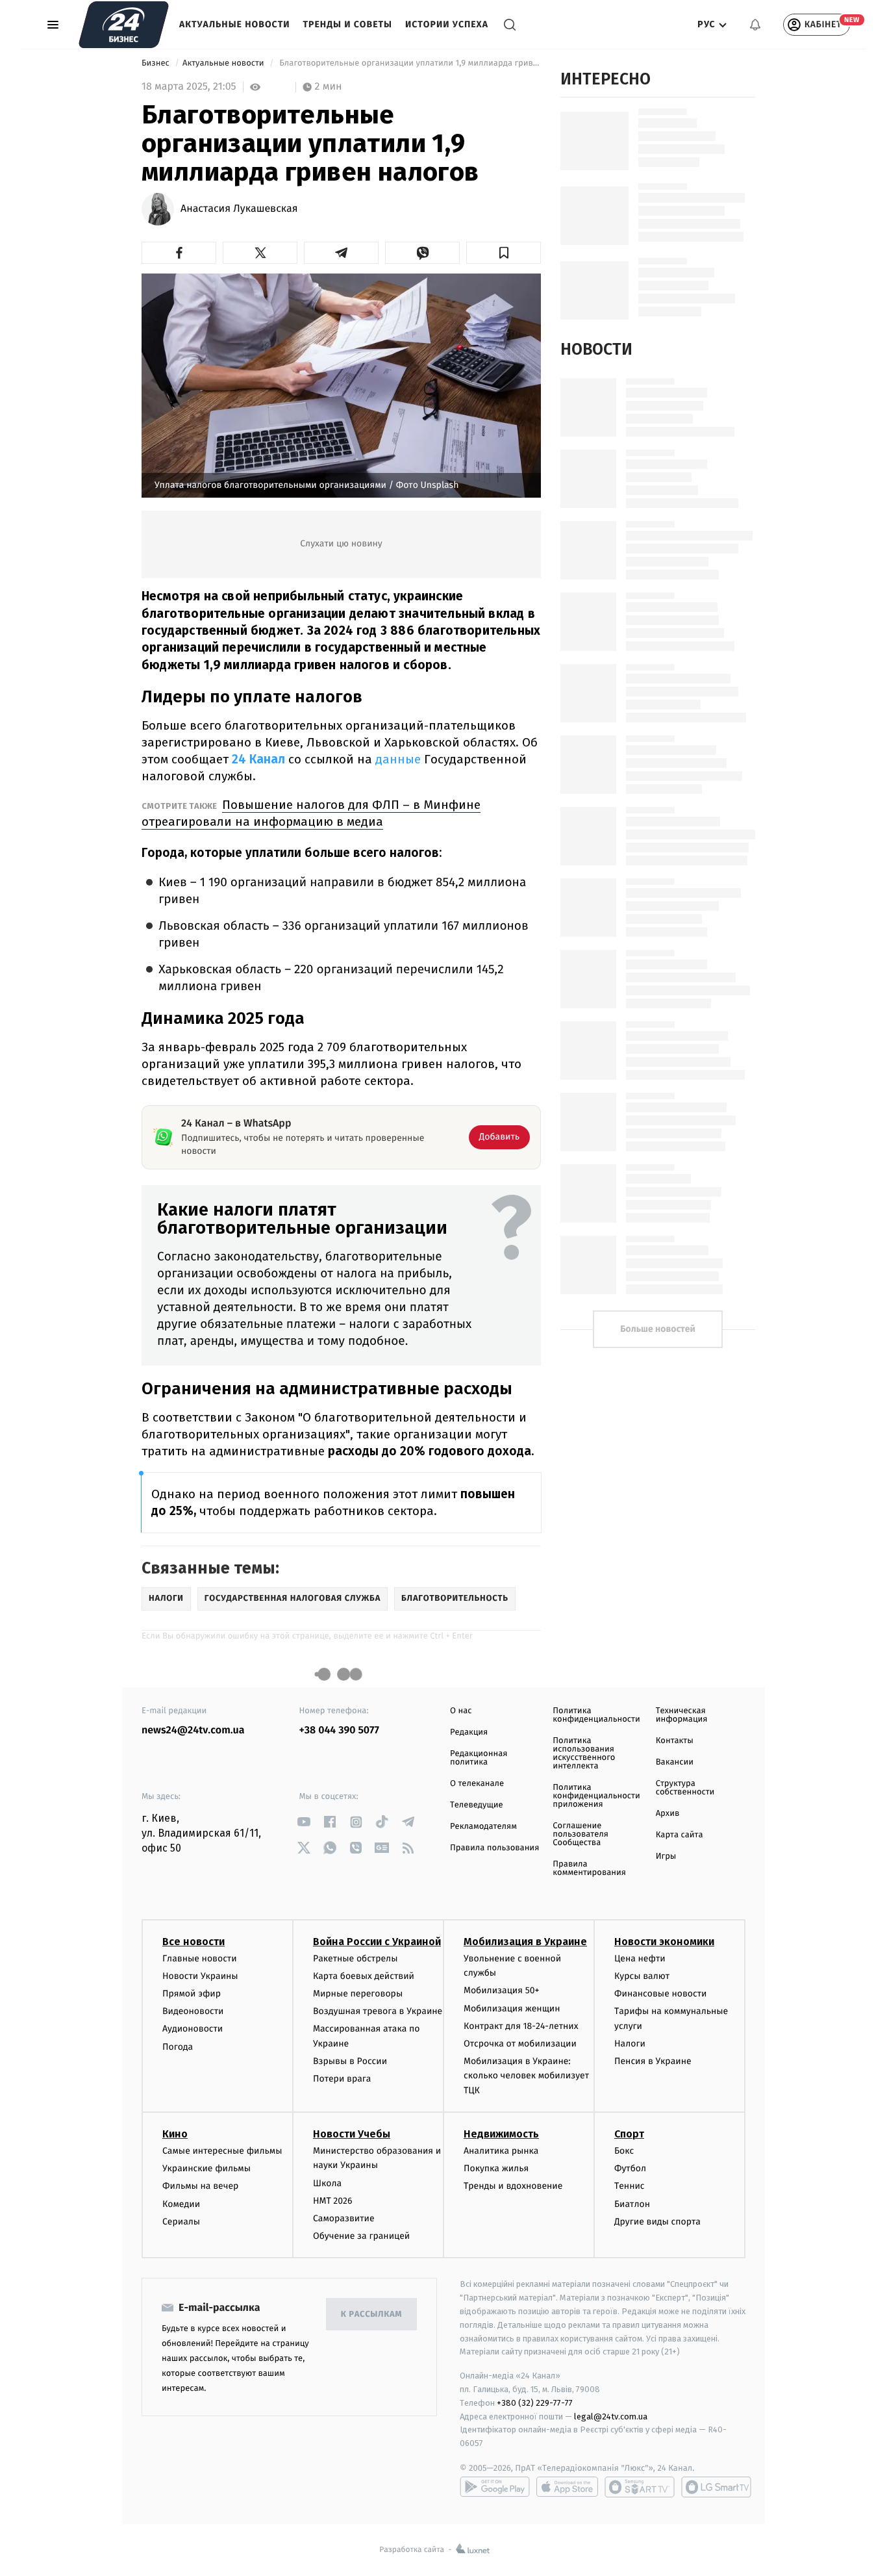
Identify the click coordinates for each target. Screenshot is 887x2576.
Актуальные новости (234, 24)
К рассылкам (371, 2315)
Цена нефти (640, 1958)
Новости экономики (664, 1942)
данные (400, 759)
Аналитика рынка (501, 2151)
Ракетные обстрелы (355, 1958)
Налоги (630, 2044)
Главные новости (200, 1958)
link (304, 1822)
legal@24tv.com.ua (611, 2417)
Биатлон (632, 2204)
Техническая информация (682, 1715)
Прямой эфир (192, 1994)
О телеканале (477, 1784)
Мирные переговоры (358, 1994)
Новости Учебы (352, 2134)
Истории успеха (447, 24)
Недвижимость (501, 2134)
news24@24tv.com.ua (193, 1730)
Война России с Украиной (377, 1942)
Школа (327, 2183)
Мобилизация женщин (512, 2009)
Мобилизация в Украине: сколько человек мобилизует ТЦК (526, 2076)
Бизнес (156, 63)
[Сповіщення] (755, 25)
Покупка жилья (496, 2168)
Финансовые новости (660, 1994)
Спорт (629, 2134)
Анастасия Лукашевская (239, 209)
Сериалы (181, 2222)
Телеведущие (477, 1805)
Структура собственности (685, 1788)
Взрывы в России (350, 2061)
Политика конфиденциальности (596, 1715)
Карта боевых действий (364, 1976)
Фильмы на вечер (200, 2186)
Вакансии (675, 1762)
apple (567, 2487)
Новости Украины (200, 1976)
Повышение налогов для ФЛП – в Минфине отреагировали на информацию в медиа (311, 813)
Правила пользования (494, 1848)
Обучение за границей (361, 2236)
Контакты (675, 1741)
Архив (668, 1814)
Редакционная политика (479, 1758)
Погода (178, 2047)
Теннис (630, 2186)
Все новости (194, 1942)
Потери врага (342, 2079)
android (495, 2487)
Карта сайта (680, 1835)
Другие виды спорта (657, 2222)
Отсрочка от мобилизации (520, 2044)
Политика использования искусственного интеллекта (584, 1753)
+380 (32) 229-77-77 (535, 2403)
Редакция (469, 1732)
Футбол (630, 2168)
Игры (666, 1856)
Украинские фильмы (206, 2168)
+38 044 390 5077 (339, 1730)
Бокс (624, 2151)
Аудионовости (193, 2029)
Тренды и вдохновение (513, 2186)
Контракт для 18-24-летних (521, 2026)
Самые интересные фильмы (222, 2151)
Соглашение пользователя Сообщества (581, 1834)
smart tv (640, 2487)
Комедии (181, 2204)
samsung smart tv (716, 2487)
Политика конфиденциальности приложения (596, 1796)
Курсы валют (642, 1976)
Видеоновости (193, 2011)
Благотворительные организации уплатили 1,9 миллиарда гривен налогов (409, 63)
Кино (175, 2134)
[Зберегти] (504, 253)
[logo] (124, 25)
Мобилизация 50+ (501, 1990)
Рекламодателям (483, 1827)
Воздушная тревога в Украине (378, 2011)
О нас (461, 1711)
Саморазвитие (344, 2218)
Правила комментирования (589, 1868)
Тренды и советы (347, 24)
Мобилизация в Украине (525, 1942)
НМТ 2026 (333, 2201)
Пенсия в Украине (653, 2061)
